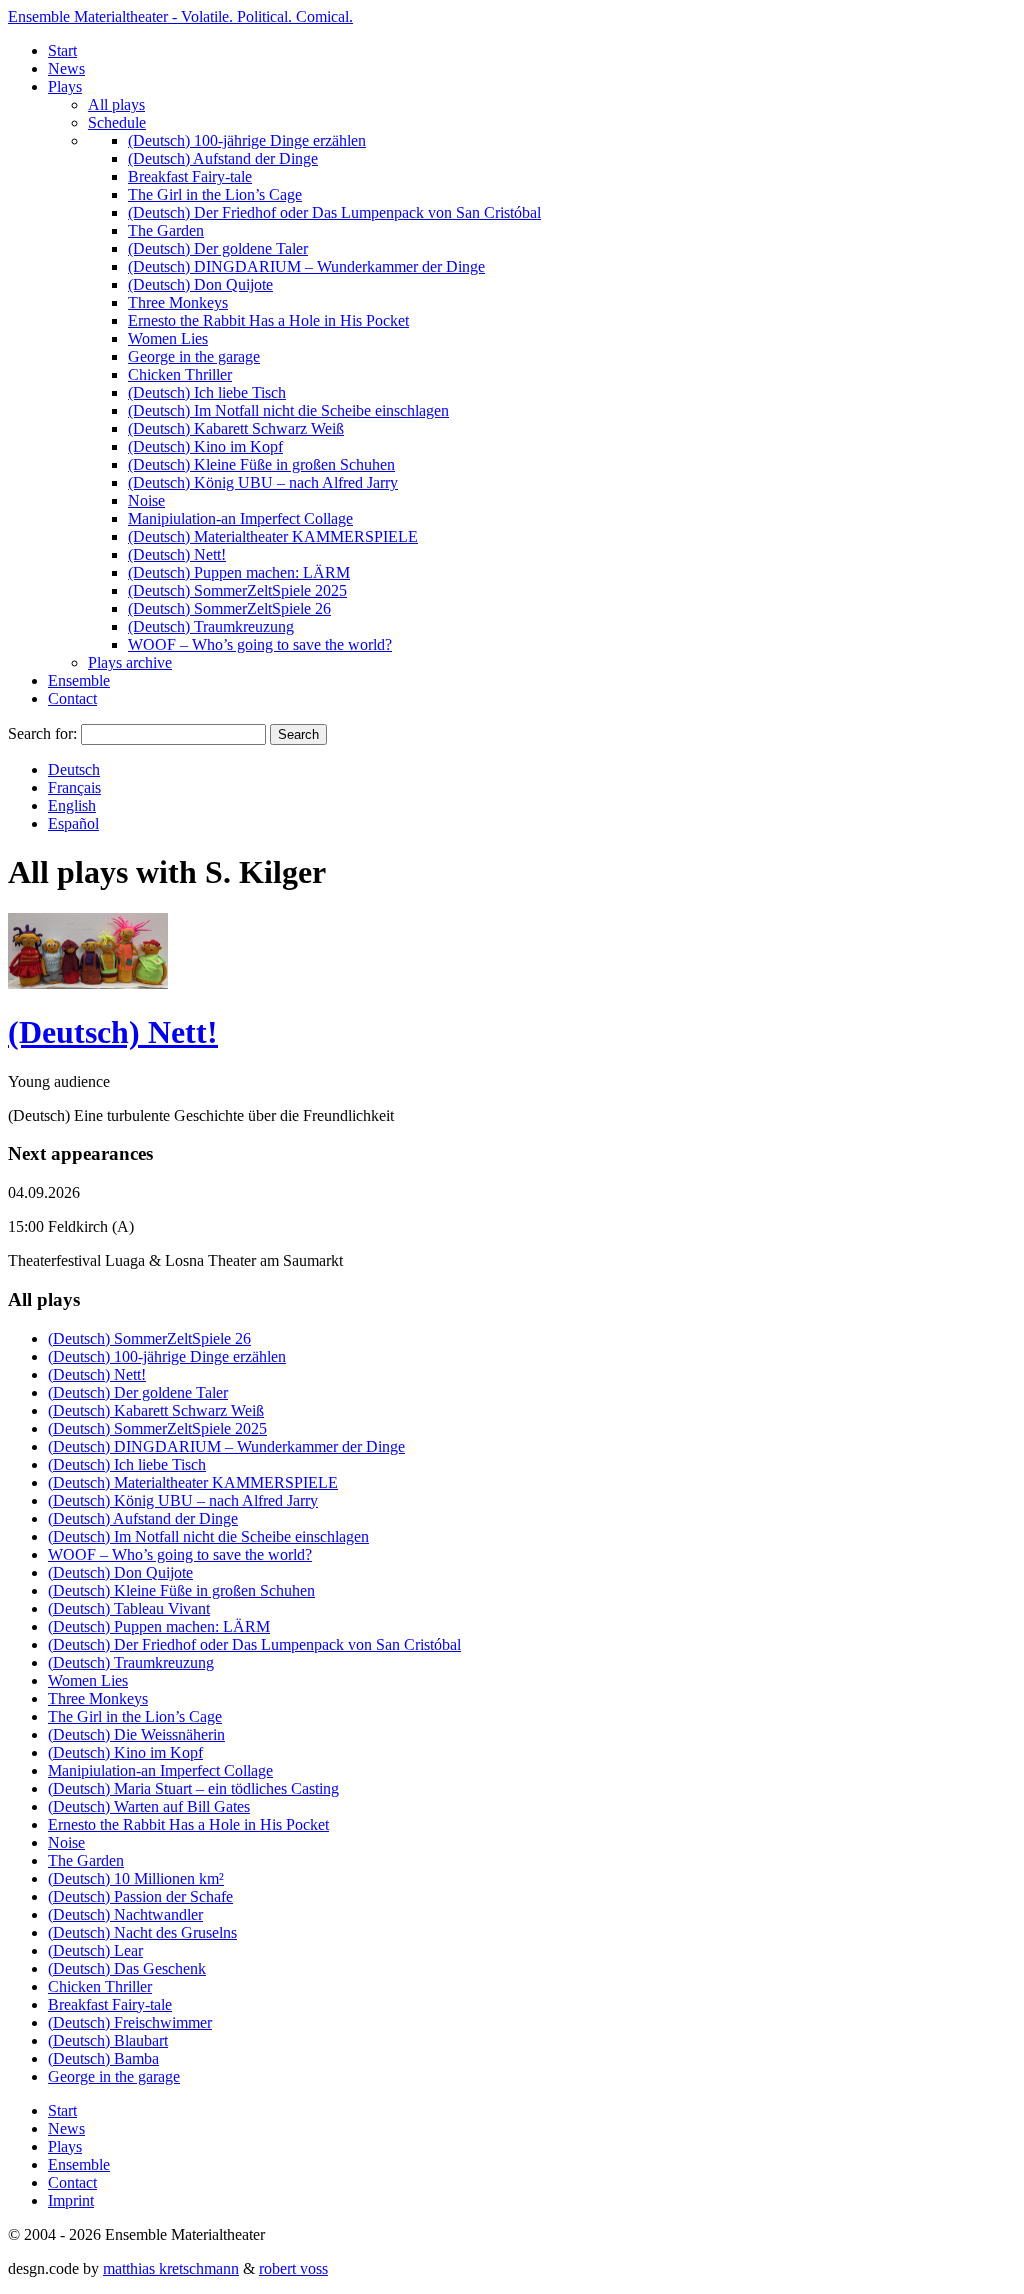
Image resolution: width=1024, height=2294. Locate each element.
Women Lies (168, 338)
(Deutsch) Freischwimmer (130, 2022)
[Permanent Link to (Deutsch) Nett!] (88, 983)
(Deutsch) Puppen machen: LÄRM (239, 572)
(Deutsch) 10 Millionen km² (136, 1878)
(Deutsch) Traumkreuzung (211, 626)
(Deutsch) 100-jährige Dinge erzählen (247, 140)
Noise (146, 500)
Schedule (117, 122)
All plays (116, 104)
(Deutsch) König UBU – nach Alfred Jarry (263, 482)
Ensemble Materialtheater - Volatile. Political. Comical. (180, 16)
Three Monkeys (178, 302)
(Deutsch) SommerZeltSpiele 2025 (237, 590)
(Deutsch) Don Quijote (200, 284)
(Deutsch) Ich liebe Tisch (207, 392)
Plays (65, 86)
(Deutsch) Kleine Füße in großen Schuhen (261, 464)
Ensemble (79, 680)
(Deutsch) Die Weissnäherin (136, 1734)
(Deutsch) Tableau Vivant (129, 1608)
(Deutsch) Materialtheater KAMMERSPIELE (273, 536)
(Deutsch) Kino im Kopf (205, 446)
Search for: (42, 733)
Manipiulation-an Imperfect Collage (240, 518)
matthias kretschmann (171, 2268)
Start (62, 50)
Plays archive (130, 662)
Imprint (71, 2200)
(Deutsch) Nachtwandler (125, 1914)
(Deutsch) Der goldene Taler (218, 248)
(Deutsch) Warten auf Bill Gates (149, 1806)
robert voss (293, 2268)
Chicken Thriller (180, 374)
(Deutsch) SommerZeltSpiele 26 (229, 608)
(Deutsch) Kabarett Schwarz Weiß (236, 428)
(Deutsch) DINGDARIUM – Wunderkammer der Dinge (306, 266)
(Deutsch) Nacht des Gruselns (142, 1932)
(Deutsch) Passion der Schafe (140, 1896)
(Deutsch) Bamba (103, 2058)
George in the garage (194, 356)
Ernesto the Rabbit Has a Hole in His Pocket (268, 320)
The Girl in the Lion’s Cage (215, 194)
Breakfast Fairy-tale (190, 176)
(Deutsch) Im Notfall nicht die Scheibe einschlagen (288, 410)
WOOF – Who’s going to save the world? (260, 644)
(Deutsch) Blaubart (108, 2040)
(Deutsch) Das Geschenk (127, 1968)
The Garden (166, 230)
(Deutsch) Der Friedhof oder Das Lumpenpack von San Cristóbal (334, 212)
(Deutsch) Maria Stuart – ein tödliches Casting (193, 1788)
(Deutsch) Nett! (177, 554)
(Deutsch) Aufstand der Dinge (223, 158)
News (66, 68)
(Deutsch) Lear (95, 1950)
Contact (72, 698)
